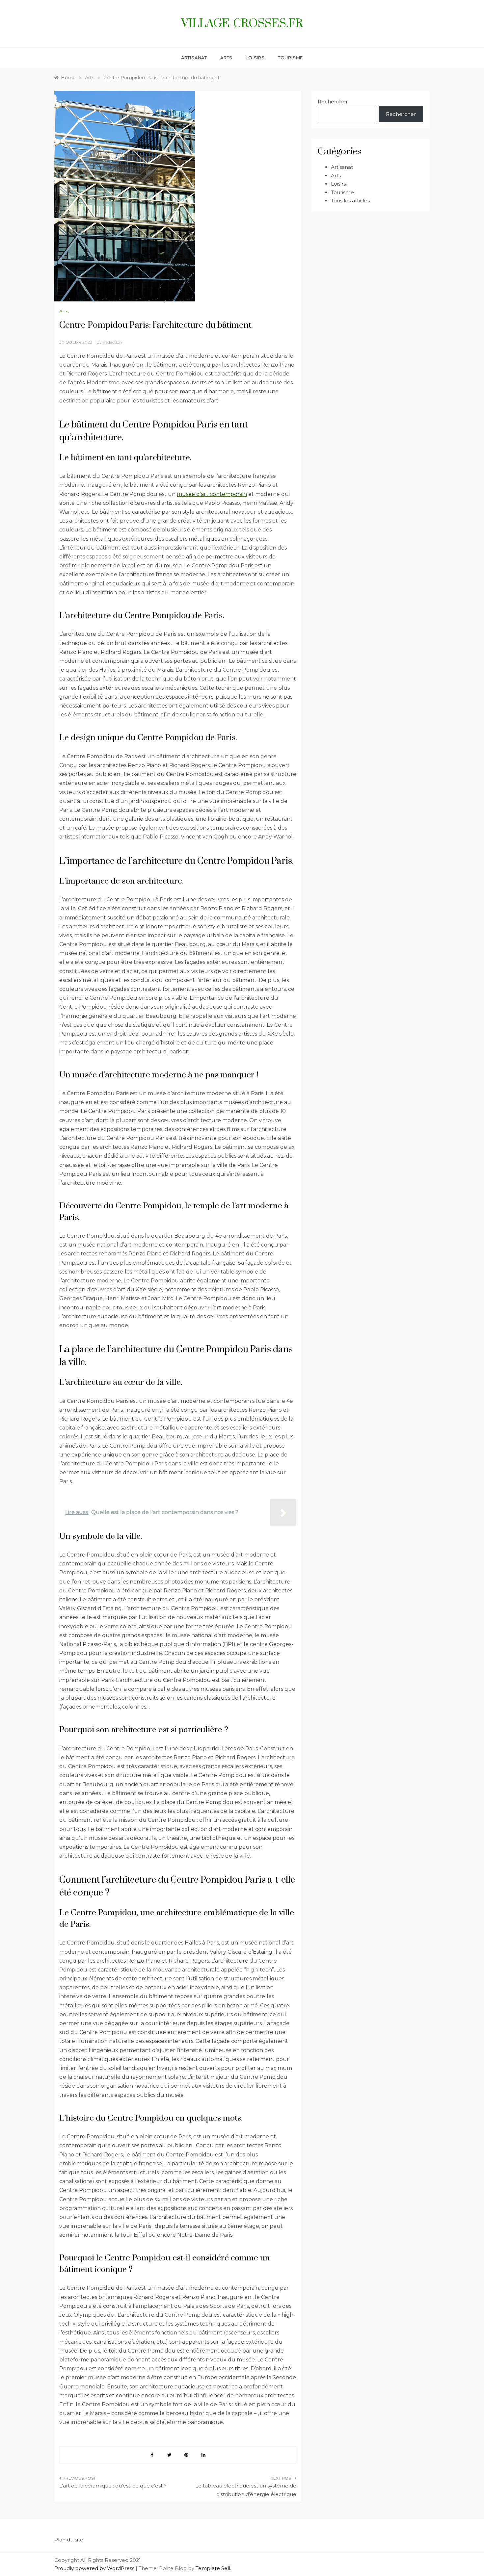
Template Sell (213, 2568)
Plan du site (69, 2540)
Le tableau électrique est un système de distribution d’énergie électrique (246, 2490)
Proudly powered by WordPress (95, 2568)
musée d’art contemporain (212, 494)
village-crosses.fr (242, 24)
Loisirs (255, 58)
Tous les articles (350, 201)
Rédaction (112, 342)
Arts (226, 58)
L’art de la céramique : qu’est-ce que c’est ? (113, 2486)
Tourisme (290, 58)
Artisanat (194, 58)
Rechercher (333, 102)
